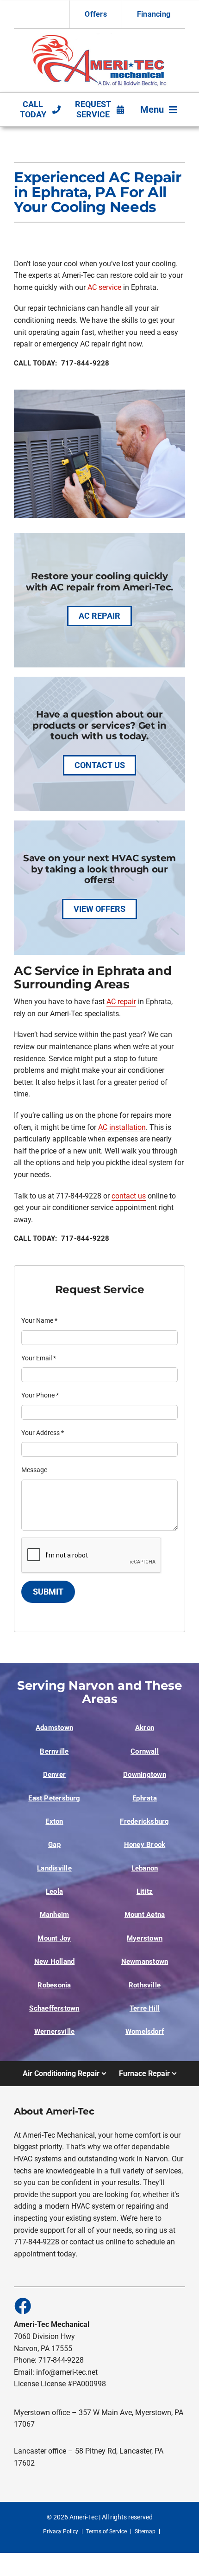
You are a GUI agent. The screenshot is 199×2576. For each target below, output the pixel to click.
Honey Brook (145, 1845)
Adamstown (54, 1728)
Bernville (54, 1751)
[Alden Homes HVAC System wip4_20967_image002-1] (100, 37)
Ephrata (145, 1798)
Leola (54, 1891)
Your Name (39, 1320)
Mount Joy (54, 1938)
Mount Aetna (145, 1915)
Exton (54, 1821)
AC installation (122, 1127)
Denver (54, 1775)
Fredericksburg (144, 1821)
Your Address (43, 1433)
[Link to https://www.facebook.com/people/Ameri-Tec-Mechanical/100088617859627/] (22, 2306)
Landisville (54, 1868)
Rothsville (145, 1985)
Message (34, 1470)
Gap (54, 1845)
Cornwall (145, 1751)
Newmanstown (145, 1961)
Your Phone (40, 1395)
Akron (145, 1728)
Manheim (55, 1915)
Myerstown (145, 1938)
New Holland (55, 1961)
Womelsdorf (145, 2031)
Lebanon (145, 1868)
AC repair (121, 1002)
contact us (129, 1196)
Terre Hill (145, 2008)
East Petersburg (54, 1798)
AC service (104, 287)
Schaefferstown (54, 2008)
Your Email (39, 1358)
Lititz (145, 1891)
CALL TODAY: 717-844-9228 (62, 363)
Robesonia (54, 1985)
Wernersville (55, 2031)
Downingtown (145, 1775)
